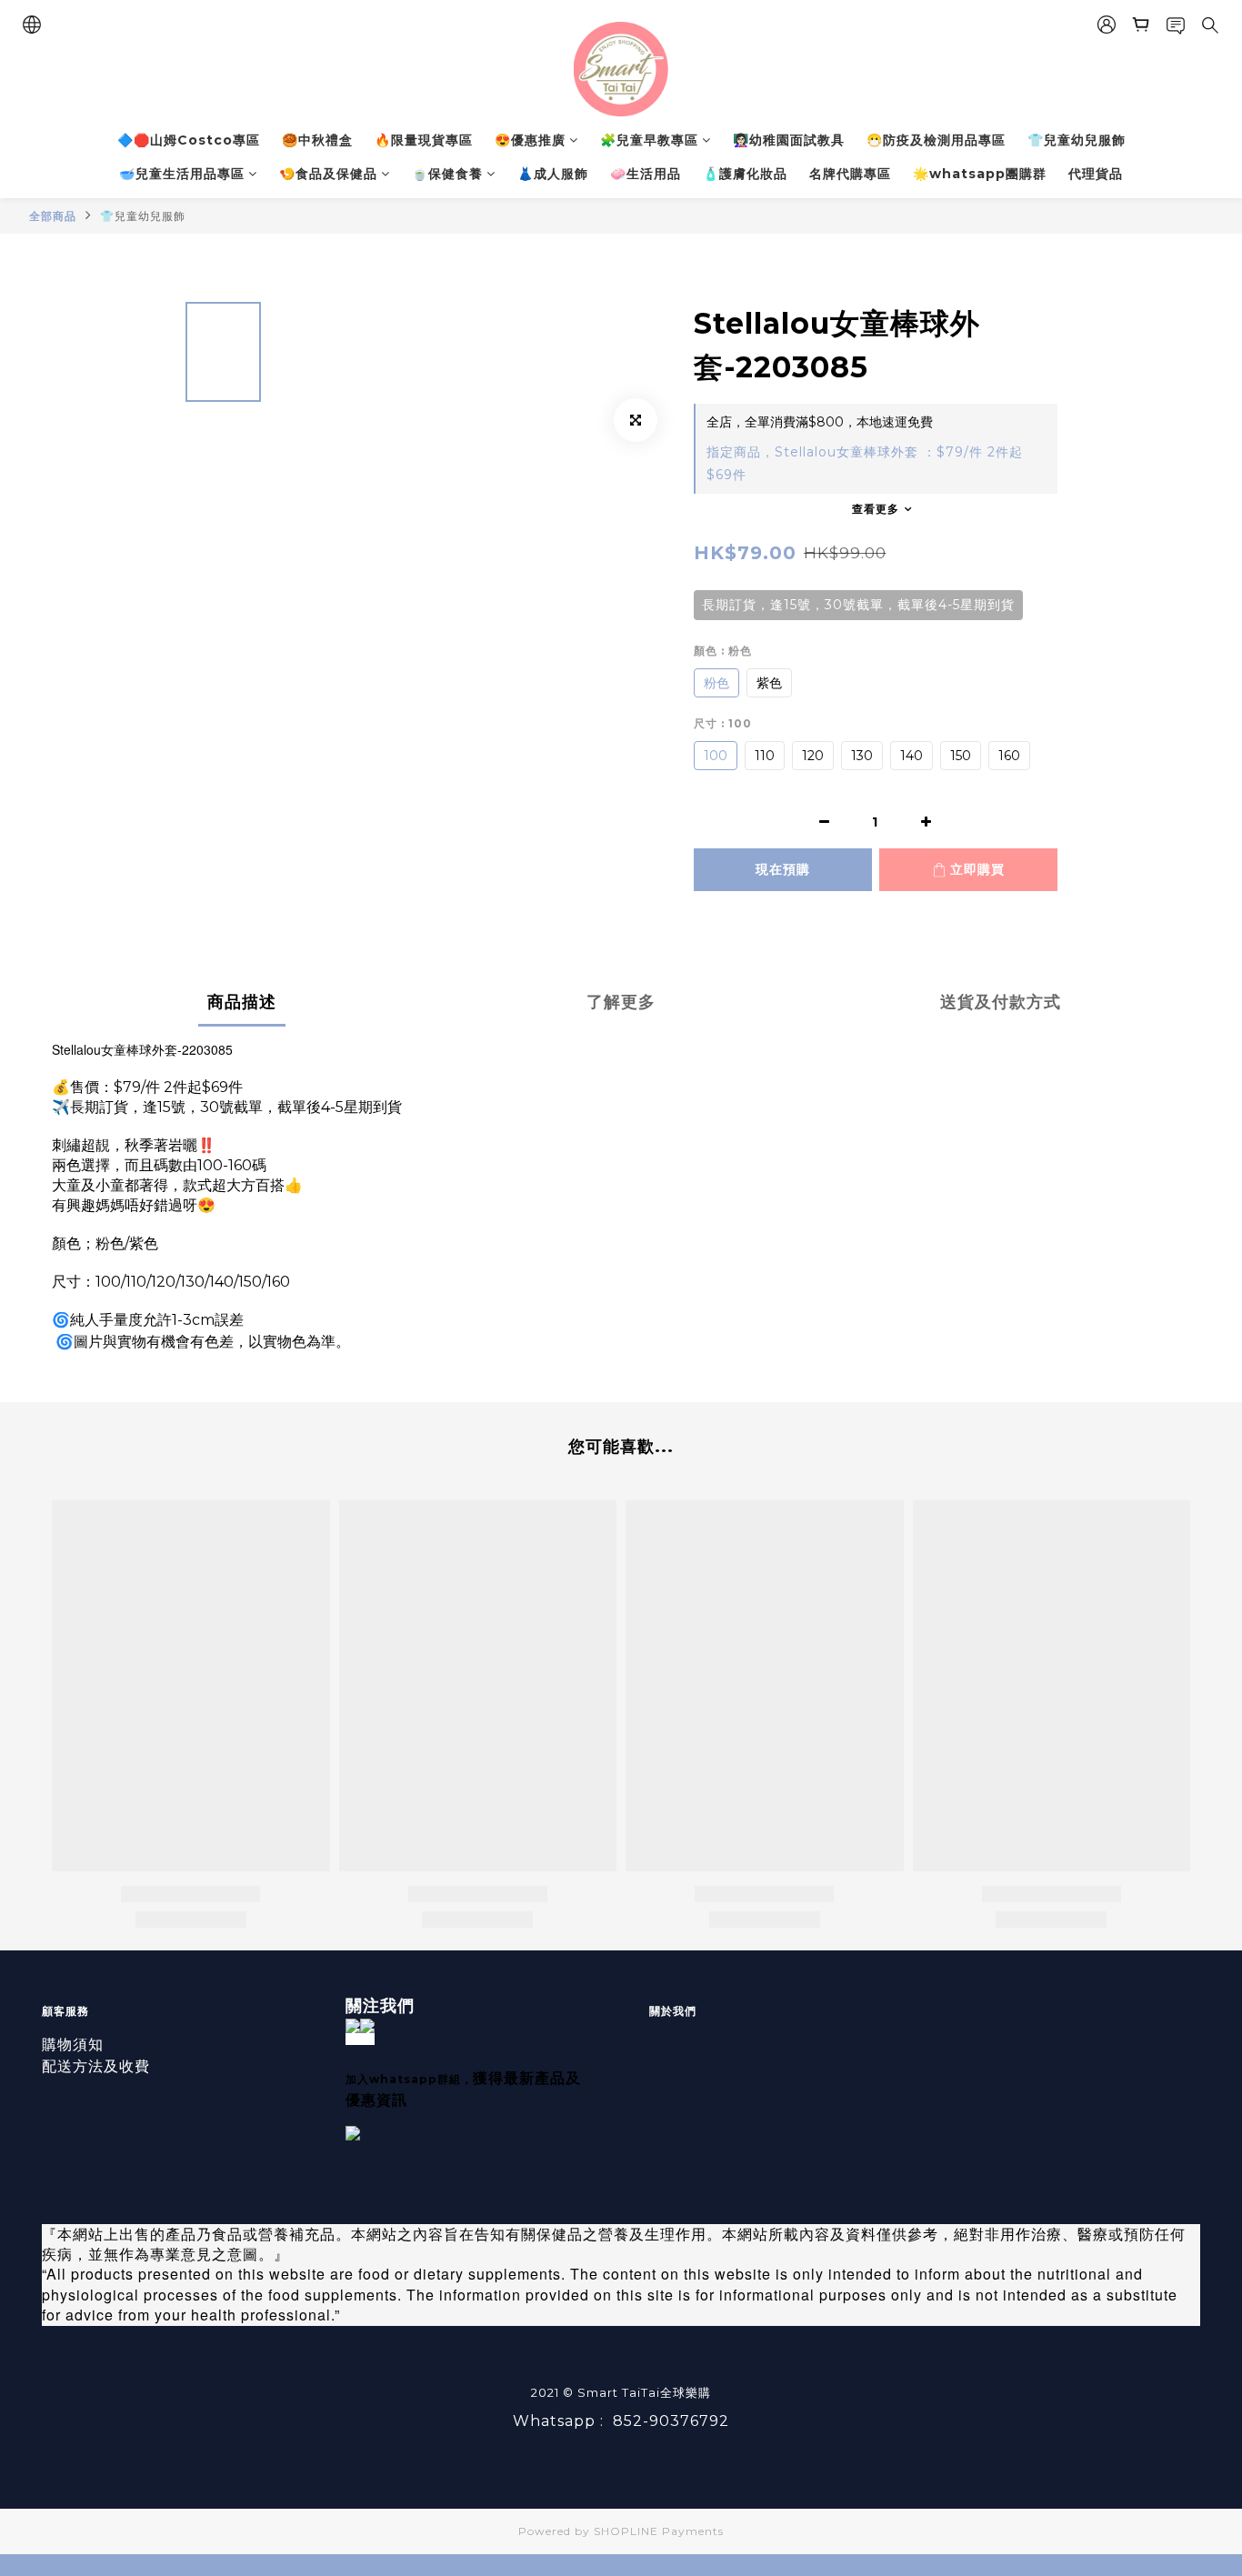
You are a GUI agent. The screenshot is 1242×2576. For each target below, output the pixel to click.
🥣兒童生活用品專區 (182, 174)
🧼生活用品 (646, 174)
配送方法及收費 (96, 2066)
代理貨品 (1096, 174)
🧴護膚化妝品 (745, 174)
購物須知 (73, 2045)
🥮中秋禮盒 (317, 140)
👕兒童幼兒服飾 (1077, 140)
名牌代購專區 (850, 174)
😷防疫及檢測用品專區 (936, 140)
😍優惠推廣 (530, 140)
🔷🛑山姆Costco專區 (189, 140)
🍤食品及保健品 (328, 174)
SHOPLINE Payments (659, 2531)
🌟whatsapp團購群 (980, 174)
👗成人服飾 (553, 174)
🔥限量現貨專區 (424, 140)
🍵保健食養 (447, 174)
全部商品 (53, 216)
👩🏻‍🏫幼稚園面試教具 (789, 140)
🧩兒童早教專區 (649, 140)
